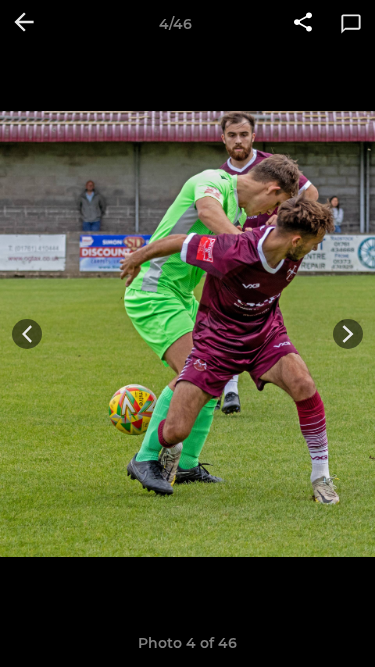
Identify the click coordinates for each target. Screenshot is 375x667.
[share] (303, 24)
